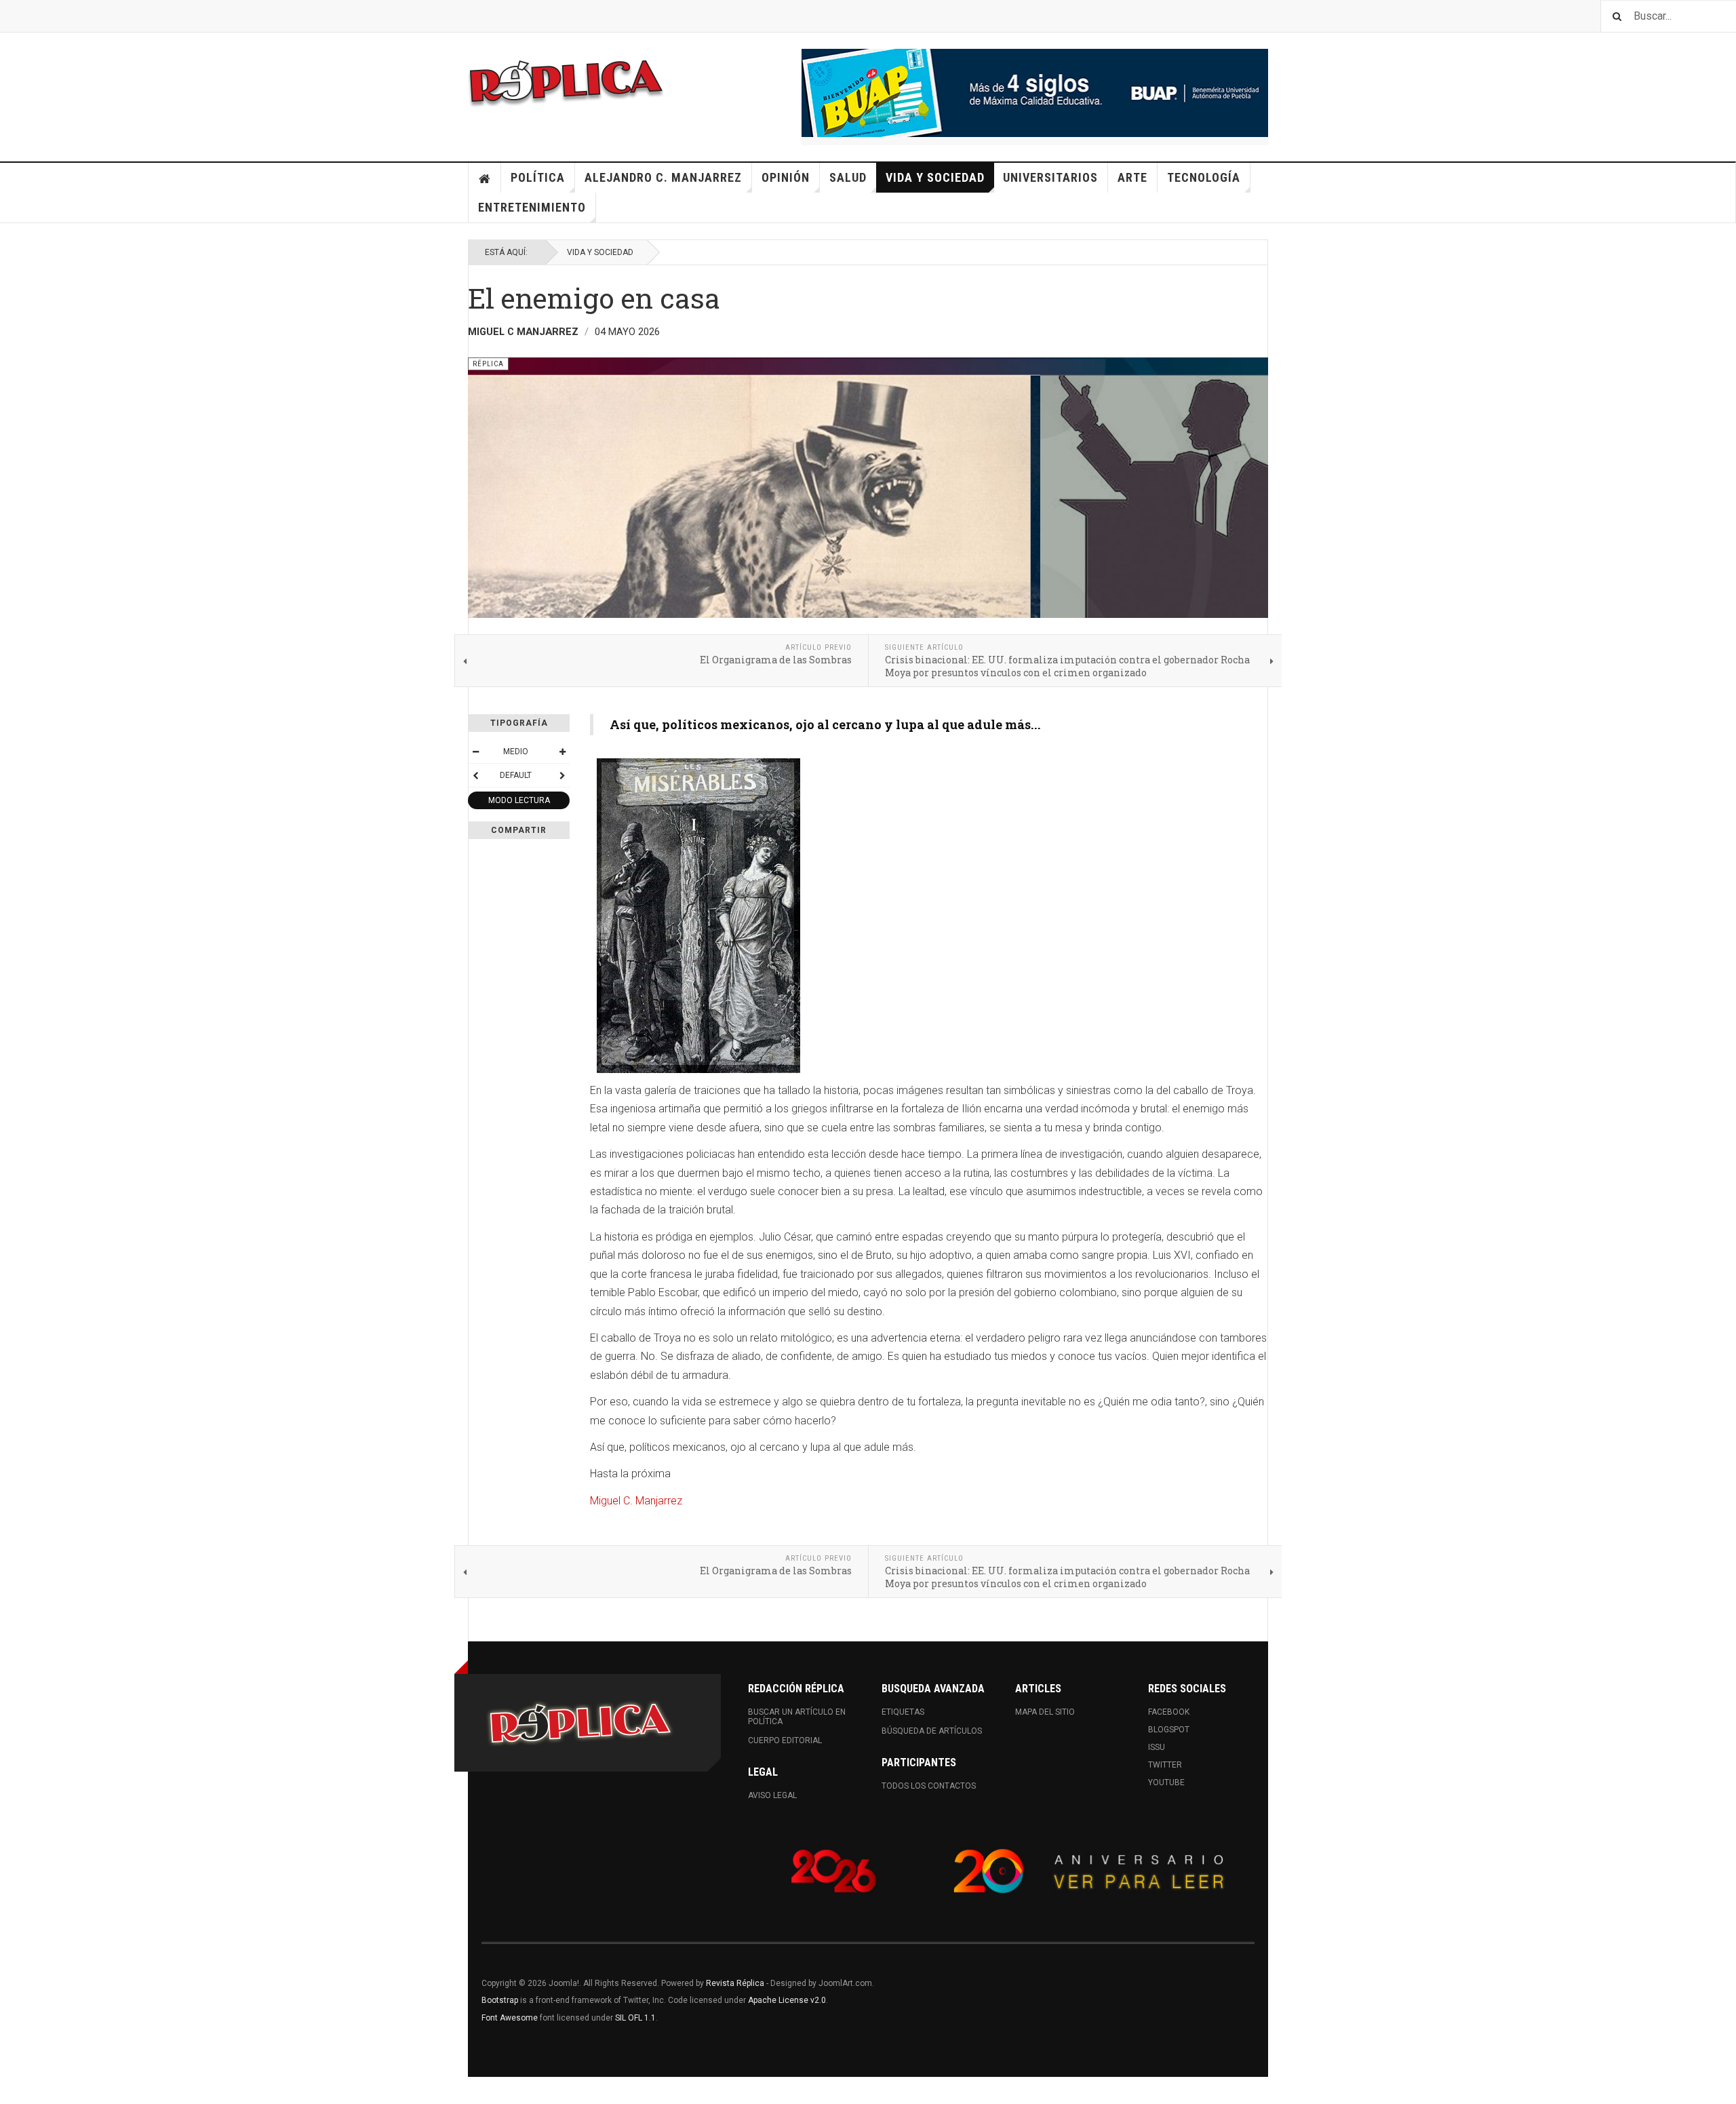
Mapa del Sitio (1045, 1712)
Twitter (1165, 1765)
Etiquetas (903, 1712)
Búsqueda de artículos (932, 1731)
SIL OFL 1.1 (635, 2018)
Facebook (1169, 1712)
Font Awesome (510, 2018)
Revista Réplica (735, 1983)
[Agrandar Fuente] (562, 752)
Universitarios (1050, 177)
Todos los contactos (929, 1786)
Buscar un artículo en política (797, 1717)
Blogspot (1169, 1730)
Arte (1132, 177)
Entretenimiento (532, 207)
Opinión (786, 177)
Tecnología (1204, 177)
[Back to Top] (13, 2090)
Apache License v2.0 (787, 2000)
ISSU (1157, 1747)
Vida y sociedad (935, 177)
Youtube (1166, 1782)
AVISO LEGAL (772, 1795)
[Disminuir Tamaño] (475, 752)
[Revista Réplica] (566, 81)
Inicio (485, 178)
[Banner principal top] (1035, 93)
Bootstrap (500, 2000)
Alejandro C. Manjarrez (663, 177)
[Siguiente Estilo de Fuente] (562, 775)
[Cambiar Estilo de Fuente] (475, 775)
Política (538, 177)
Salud (848, 177)
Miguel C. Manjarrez (636, 1501)
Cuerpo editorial (785, 1740)
